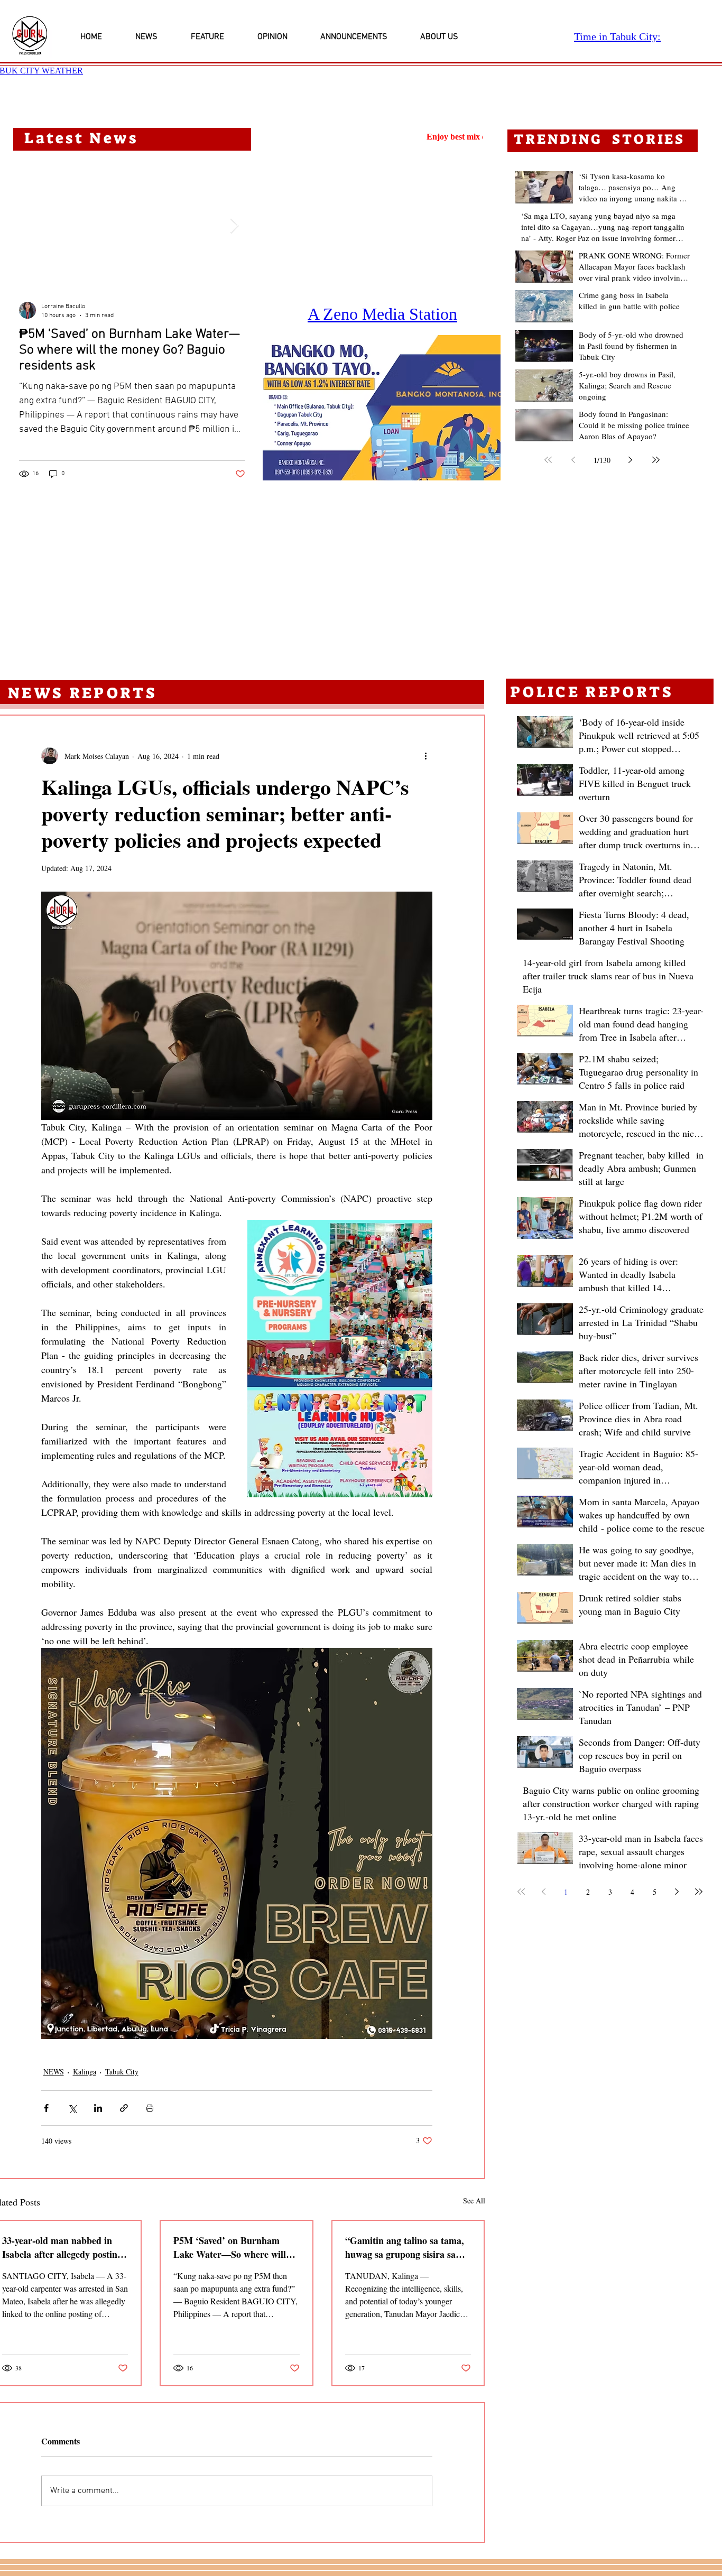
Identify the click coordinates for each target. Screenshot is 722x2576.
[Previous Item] (30, 226)
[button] (382, 408)
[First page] (548, 460)
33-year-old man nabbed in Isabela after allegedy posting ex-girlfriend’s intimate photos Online (64, 2247)
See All (474, 2200)
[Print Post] (150, 2108)
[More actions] (426, 756)
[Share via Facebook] (46, 2108)
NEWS (54, 2072)
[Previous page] (573, 460)
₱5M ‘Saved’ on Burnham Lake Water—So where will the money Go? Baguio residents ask (230, 2247)
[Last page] (656, 460)
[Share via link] (124, 2108)
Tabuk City (122, 2072)
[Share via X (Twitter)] (72, 2108)
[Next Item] (234, 226)
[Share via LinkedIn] (98, 2108)
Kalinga (85, 2072)
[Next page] (631, 460)
